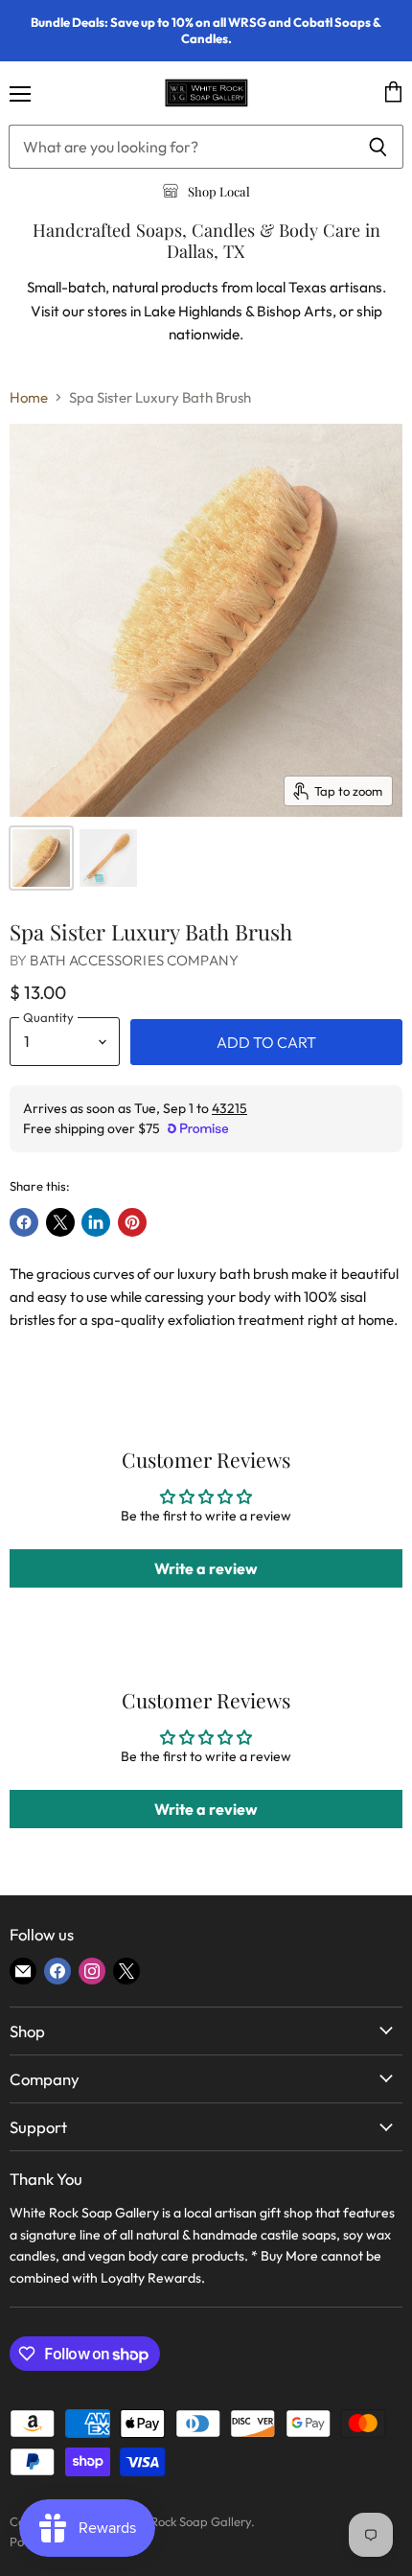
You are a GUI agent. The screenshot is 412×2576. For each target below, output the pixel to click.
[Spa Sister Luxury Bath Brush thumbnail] (41, 858)
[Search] (378, 147)
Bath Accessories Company (134, 960)
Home (29, 397)
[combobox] (181, 147)
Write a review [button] (206, 1568)
